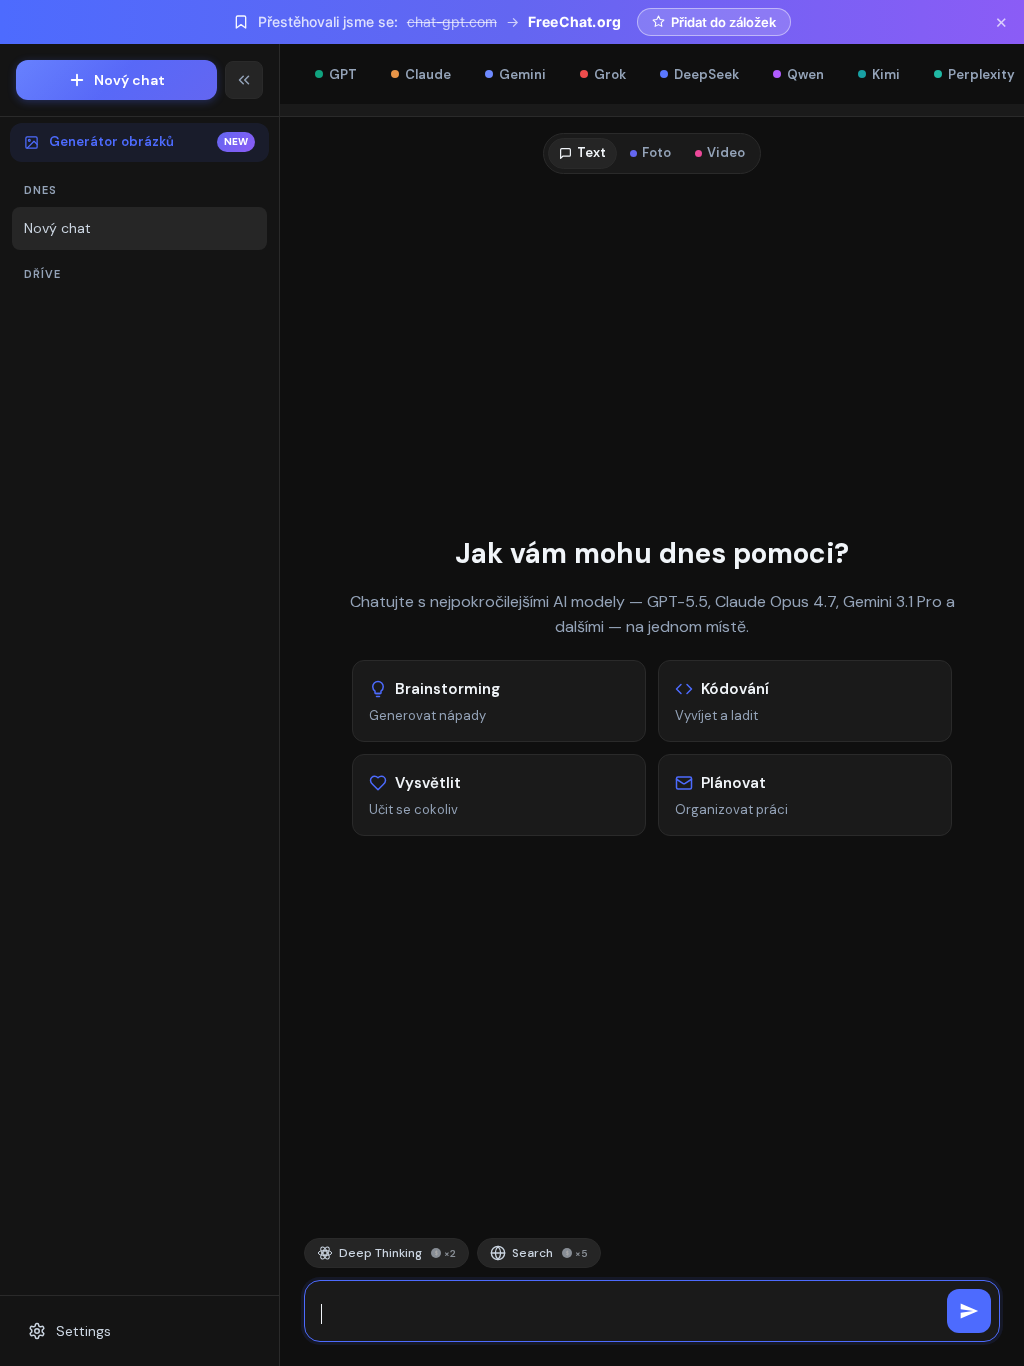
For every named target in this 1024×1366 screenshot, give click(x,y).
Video (726, 152)
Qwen (805, 74)
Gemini (522, 74)
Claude (428, 74)
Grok (610, 74)
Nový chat (129, 80)
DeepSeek (706, 74)
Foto (656, 152)
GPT (343, 74)
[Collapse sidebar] (244, 80)
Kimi (886, 74)
